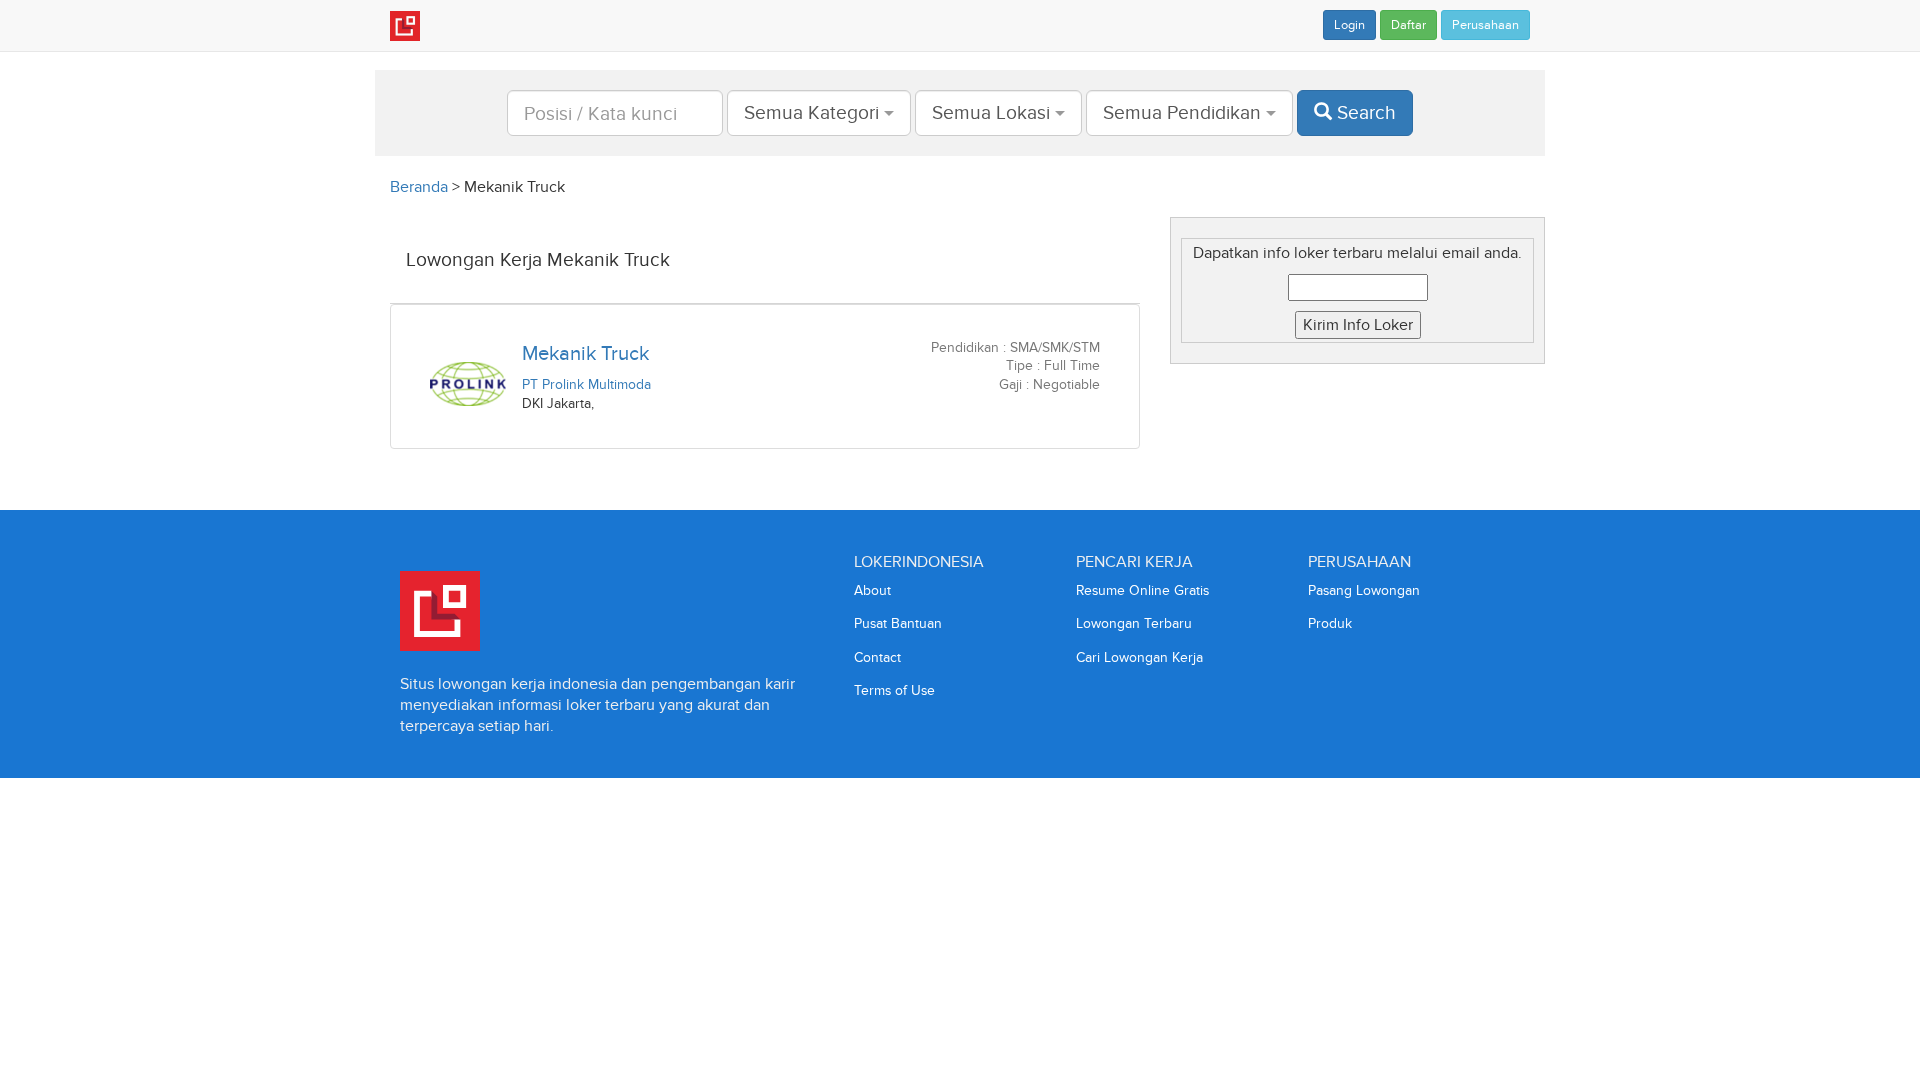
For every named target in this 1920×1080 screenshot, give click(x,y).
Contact (877, 657)
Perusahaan (1485, 25)
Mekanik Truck (585, 353)
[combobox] (819, 113)
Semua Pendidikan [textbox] (1182, 112)
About (872, 590)
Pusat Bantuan (898, 623)
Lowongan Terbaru (1134, 623)
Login (1349, 25)
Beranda (419, 186)
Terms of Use (894, 690)
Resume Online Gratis (1142, 590)
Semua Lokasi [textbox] (991, 112)
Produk (1330, 623)
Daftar (1408, 25)
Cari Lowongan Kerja (1139, 657)
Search (1364, 112)
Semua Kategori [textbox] (811, 112)
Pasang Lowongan (1364, 590)
